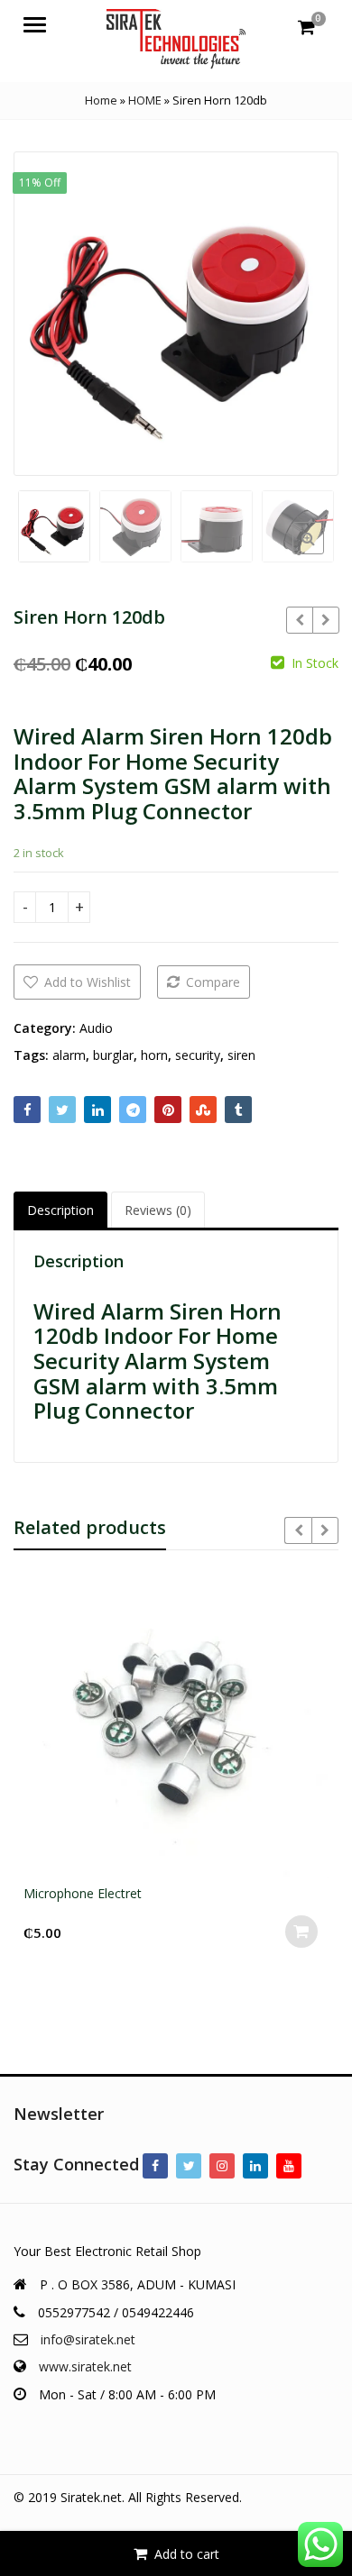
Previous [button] (46, 311)
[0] (306, 27)
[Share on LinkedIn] (97, 1110)
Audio (96, 1028)
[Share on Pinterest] (168, 1110)
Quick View (185, 1893)
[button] (323, 553)
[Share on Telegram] (133, 1110)
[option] (176, 314)
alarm (69, 1055)
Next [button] (306, 311)
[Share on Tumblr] (238, 1110)
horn (154, 1055)
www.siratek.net (85, 2366)
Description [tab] (60, 1210)
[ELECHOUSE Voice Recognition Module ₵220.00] (325, 620)
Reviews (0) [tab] (158, 1210)
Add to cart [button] (301, 1932)
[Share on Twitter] (62, 1110)
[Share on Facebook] (27, 1110)
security (198, 1055)
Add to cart (187, 2554)
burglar (113, 1055)
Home (101, 100)
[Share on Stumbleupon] (203, 1110)
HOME (145, 100)
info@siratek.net (88, 2339)
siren (241, 1055)
